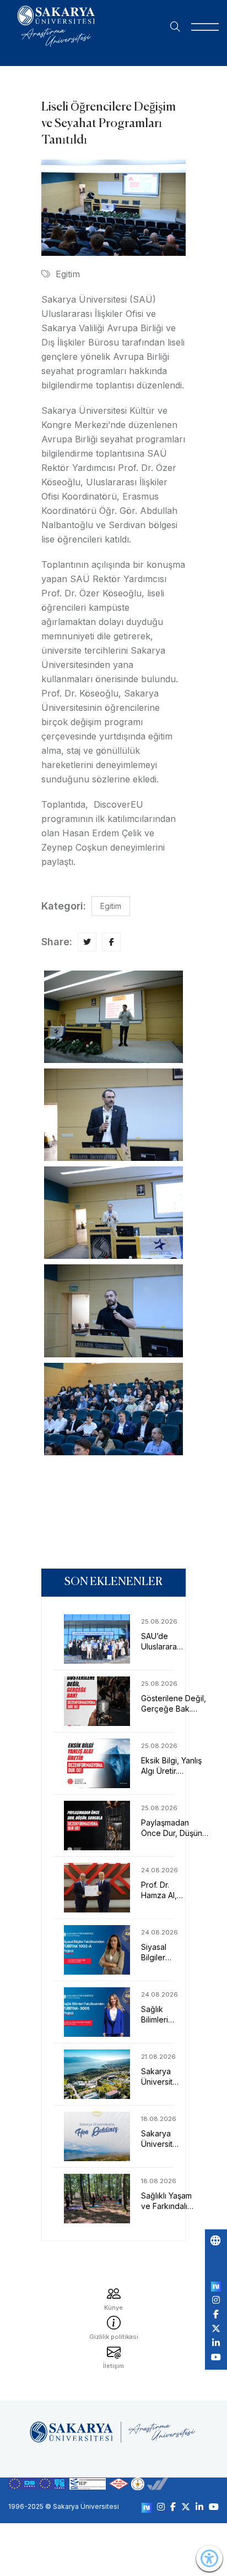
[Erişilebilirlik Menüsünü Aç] (209, 2558)
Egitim (68, 274)
